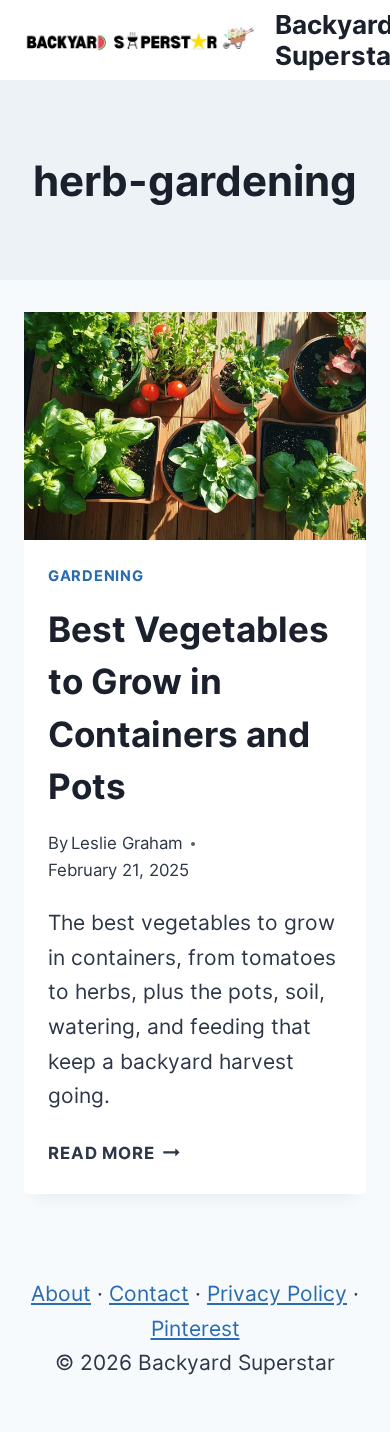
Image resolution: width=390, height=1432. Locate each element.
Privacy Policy (277, 1293)
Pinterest (195, 1328)
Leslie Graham (127, 843)
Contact (149, 1293)
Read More (114, 1153)
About (61, 1293)
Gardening (96, 576)
